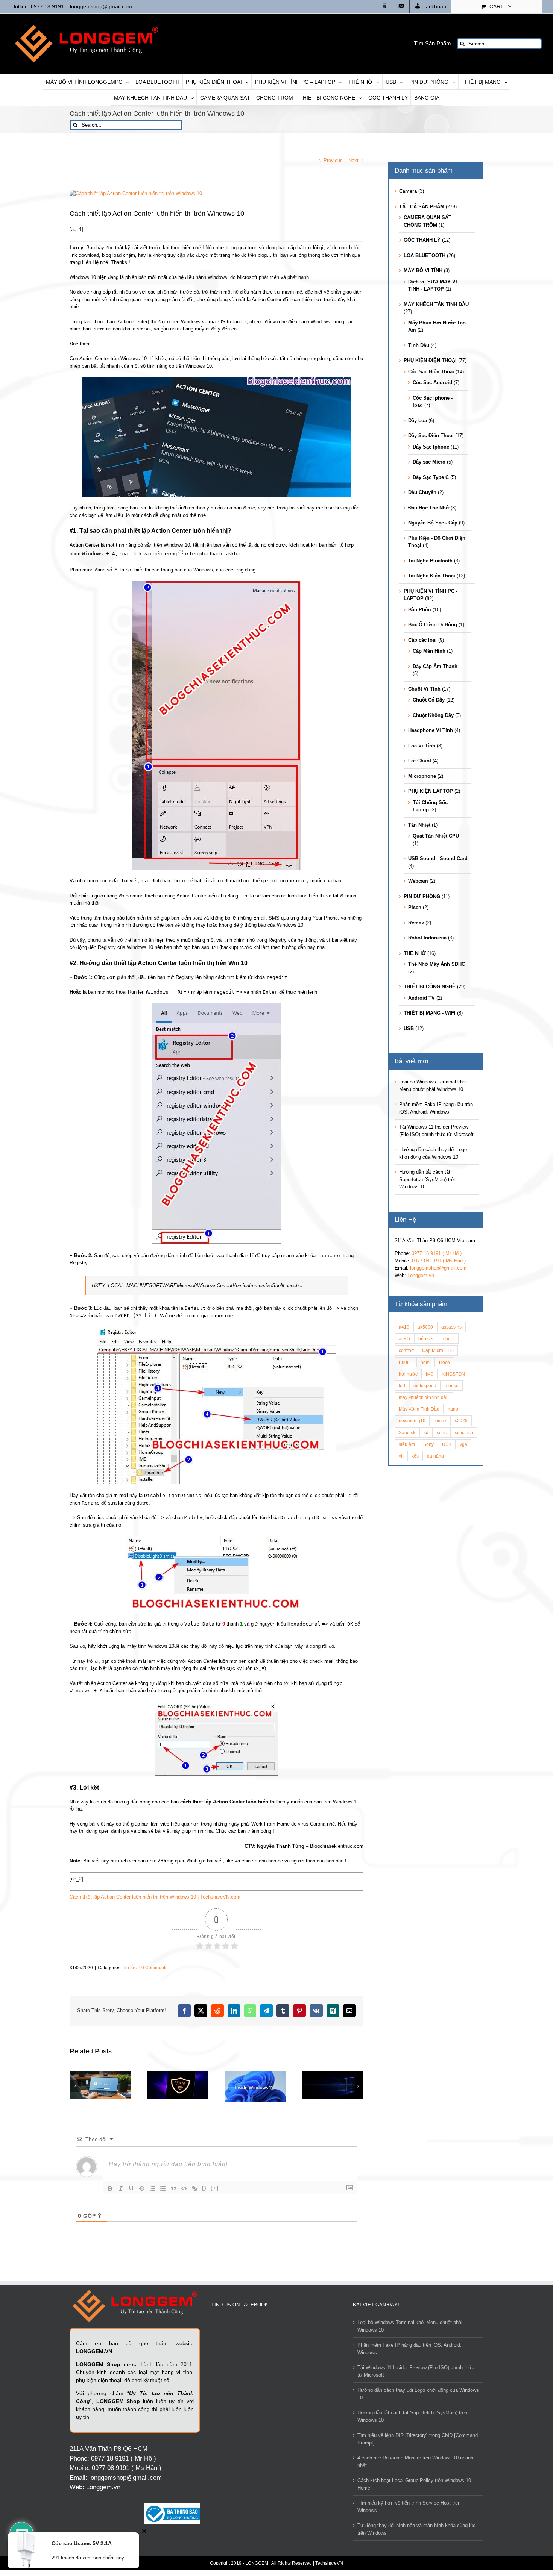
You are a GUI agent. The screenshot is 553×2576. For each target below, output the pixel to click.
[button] (75, 2086)
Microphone (422, 776)
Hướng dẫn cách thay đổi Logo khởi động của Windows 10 (418, 2394)
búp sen (427, 1339)
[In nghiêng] (121, 2188)
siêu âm (407, 1444)
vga (463, 1444)
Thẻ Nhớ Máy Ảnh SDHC (437, 964)
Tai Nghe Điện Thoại (432, 576)
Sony (428, 1444)
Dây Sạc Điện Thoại (431, 436)
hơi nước (408, 1374)
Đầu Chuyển (422, 492)
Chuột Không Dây (433, 715)
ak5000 (425, 1327)
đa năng (435, 1456)
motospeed (425, 1386)
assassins (451, 1327)
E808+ (406, 1362)
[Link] (194, 2188)
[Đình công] (142, 2188)
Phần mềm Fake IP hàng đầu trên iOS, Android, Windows (409, 2349)
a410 (404, 1327)
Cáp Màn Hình (429, 651)
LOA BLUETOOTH (425, 255)
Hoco (444, 1362)
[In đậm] (110, 2188)
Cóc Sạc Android (432, 383)
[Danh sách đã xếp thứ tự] (152, 2188)
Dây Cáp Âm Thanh (435, 666)
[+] (215, 2188)
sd (426, 1433)
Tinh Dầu (419, 345)
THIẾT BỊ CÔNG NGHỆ (430, 987)
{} (204, 2188)
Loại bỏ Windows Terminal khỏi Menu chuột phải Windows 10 (410, 2326)
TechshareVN (329, 2563)
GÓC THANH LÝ (422, 240)
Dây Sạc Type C (431, 477)
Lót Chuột (420, 761)
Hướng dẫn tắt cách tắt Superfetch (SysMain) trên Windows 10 (428, 1179)
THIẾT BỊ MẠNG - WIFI (430, 1013)
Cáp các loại (422, 640)
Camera (408, 191)
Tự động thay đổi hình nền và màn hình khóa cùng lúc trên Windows (416, 2529)
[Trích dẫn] (173, 2188)
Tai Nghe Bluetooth (430, 561)
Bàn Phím (420, 610)
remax (440, 1421)
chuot (449, 1339)
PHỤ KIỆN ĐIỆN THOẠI (430, 360)
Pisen (415, 907)
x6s (415, 1456)
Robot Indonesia (427, 938)
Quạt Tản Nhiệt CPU (436, 836)
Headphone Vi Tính (431, 730)
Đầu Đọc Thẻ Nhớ (429, 508)
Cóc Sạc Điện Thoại (431, 372)
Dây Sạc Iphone (431, 447)
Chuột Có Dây (429, 700)
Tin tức (130, 1968)
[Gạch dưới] (131, 2188)
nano (453, 1409)
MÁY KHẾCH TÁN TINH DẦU (436, 304)
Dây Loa (418, 420)
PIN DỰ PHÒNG (422, 896)
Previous (333, 160)
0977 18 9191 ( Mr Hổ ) (437, 1253)
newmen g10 (412, 1421)
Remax (416, 923)
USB (409, 1028)
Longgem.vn (421, 1275)
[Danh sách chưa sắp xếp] (163, 2188)
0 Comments (154, 1968)
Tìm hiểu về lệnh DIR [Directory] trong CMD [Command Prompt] (418, 2439)
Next (353, 160)
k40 (430, 1374)
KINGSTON (453, 1374)
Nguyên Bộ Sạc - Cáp (433, 523)
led (402, 1386)
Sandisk (407, 1433)
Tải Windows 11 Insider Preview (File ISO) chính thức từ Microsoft (416, 2371)
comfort (406, 1350)
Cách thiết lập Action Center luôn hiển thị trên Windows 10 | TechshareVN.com (155, 1897)
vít (401, 1456)
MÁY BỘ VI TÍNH (423, 270)
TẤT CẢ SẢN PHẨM (422, 207)
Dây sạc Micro (429, 462)
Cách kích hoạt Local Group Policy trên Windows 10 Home (414, 2484)
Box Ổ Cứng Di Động (433, 625)
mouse (452, 1386)
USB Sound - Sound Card (438, 858)
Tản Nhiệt (419, 825)
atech (404, 1339)
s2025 (461, 1421)
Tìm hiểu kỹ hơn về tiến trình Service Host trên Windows (409, 2507)
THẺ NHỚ (415, 953)
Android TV (422, 998)
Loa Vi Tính (422, 746)
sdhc (442, 1433)
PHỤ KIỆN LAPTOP (431, 791)
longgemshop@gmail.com (101, 6)
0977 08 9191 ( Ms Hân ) (439, 1261)
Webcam (418, 881)
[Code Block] (184, 2188)
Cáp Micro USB (438, 1350)
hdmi (426, 1362)
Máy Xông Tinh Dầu (419, 1409)
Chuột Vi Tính (424, 689)
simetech (464, 1433)
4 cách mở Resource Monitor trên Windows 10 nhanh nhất (415, 2462)
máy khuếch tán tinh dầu (424, 1397)
